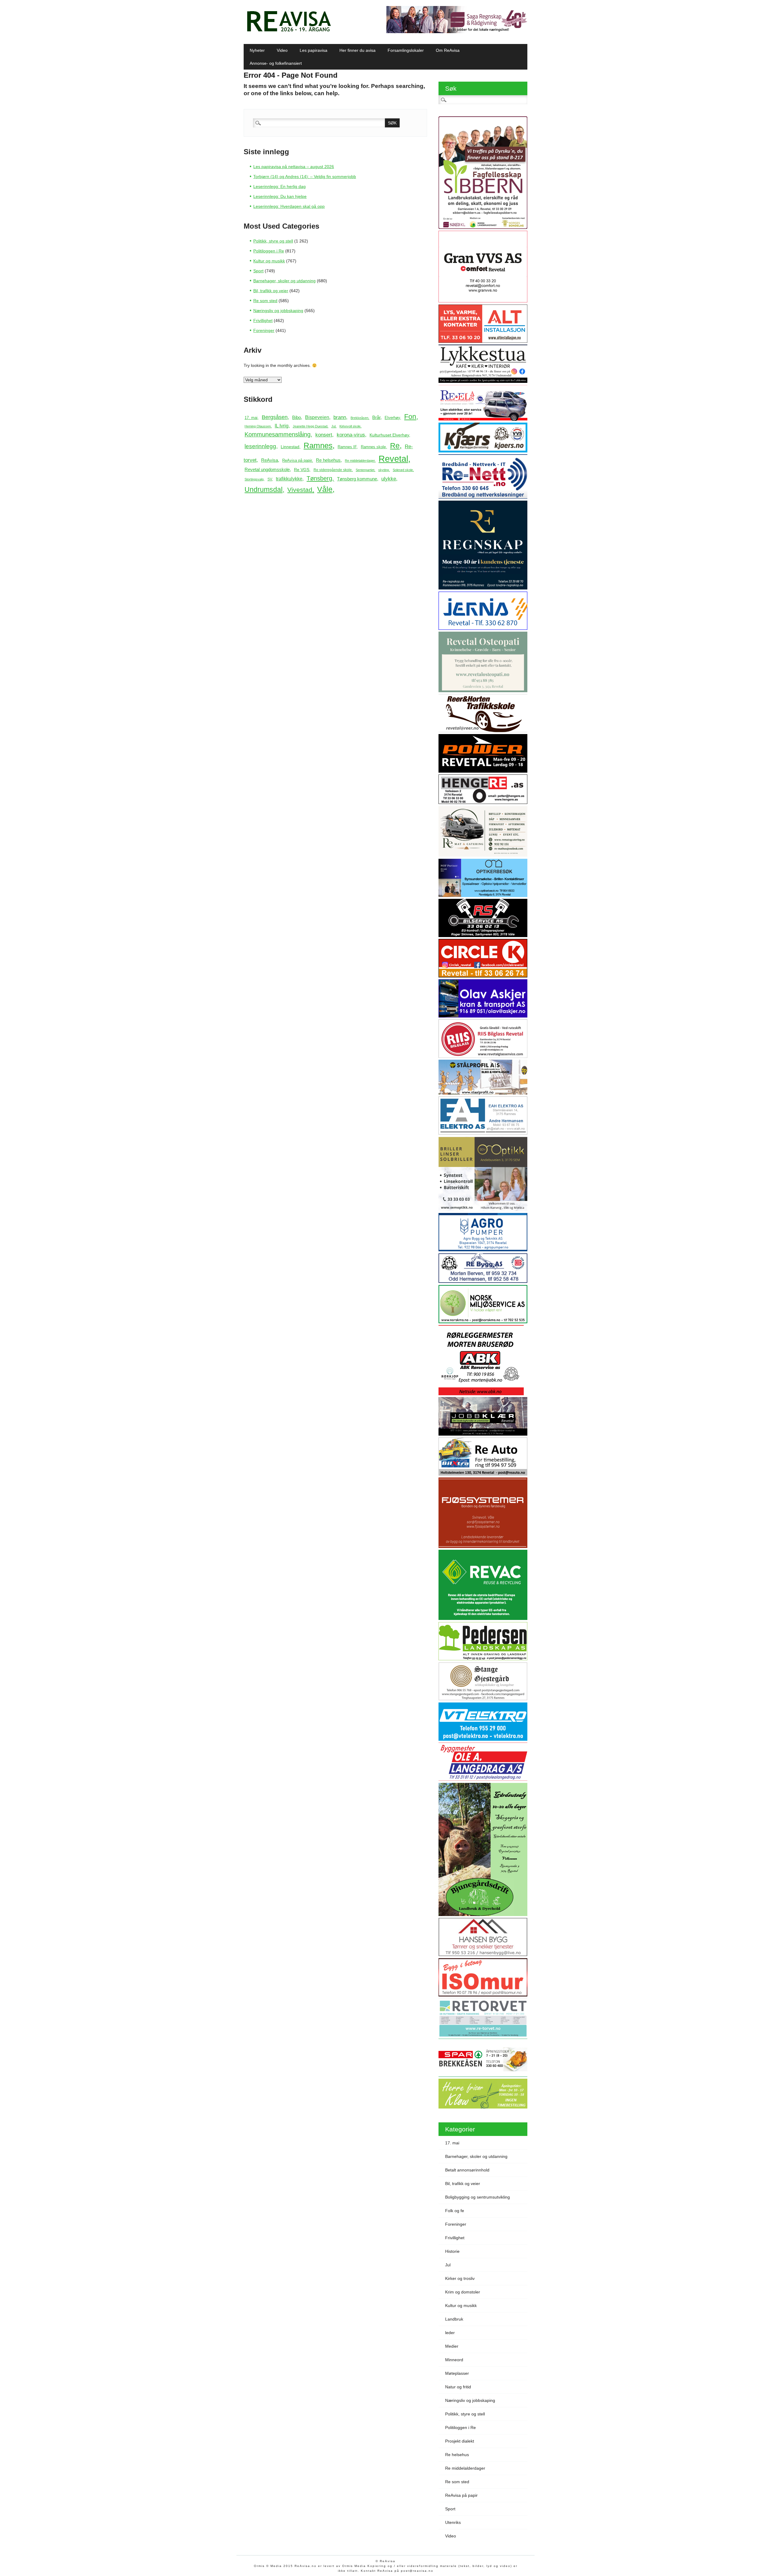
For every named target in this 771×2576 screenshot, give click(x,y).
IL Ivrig (282, 426)
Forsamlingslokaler (406, 50)
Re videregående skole (333, 470)
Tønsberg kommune (357, 479)
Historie (452, 2251)
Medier (452, 2346)
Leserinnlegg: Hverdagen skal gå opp (289, 206)
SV (270, 479)
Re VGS (302, 470)
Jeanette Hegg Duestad (310, 426)
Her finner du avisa (357, 50)
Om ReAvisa (448, 50)
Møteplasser (457, 2373)
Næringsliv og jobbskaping (278, 311)
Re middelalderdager (360, 461)
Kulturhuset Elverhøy (389, 435)
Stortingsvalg (254, 479)
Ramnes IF (347, 447)
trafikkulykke (289, 479)
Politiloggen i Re (269, 251)
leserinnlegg (260, 446)
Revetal (393, 459)
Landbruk (454, 2319)
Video (282, 50)
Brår (376, 417)
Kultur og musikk (269, 261)
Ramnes (318, 445)
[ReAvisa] (289, 32)
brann (340, 417)
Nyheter (257, 50)
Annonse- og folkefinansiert (276, 63)
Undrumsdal (264, 490)
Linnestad (290, 447)
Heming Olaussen (258, 426)
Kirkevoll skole (350, 426)
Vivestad (300, 490)
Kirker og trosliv (460, 2278)
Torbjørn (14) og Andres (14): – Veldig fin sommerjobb (305, 177)
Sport (258, 271)
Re (395, 446)
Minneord (454, 2360)
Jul (333, 426)
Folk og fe (455, 2211)
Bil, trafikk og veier (271, 291)
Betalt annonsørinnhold (467, 2170)
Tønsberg (319, 478)
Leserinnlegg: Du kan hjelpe (280, 196)
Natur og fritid (458, 2387)
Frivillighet (263, 320)
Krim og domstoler (463, 2292)
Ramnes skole (373, 447)
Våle (325, 489)
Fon (410, 417)
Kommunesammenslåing (278, 434)
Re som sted (265, 301)
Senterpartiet (365, 470)
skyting (384, 470)
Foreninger (264, 330)
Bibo (297, 417)
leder (450, 2333)
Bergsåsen (275, 417)
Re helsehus (328, 460)
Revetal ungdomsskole (267, 469)
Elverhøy (392, 418)
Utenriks (453, 2522)
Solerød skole (403, 470)
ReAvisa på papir (297, 460)
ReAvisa (270, 460)
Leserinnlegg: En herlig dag (279, 186)
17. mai (251, 418)
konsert (324, 435)
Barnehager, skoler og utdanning (284, 281)
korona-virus (351, 435)
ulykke (389, 479)
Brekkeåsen (359, 418)
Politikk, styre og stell (273, 241)
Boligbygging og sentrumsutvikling (478, 2197)
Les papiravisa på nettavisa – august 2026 (294, 167)
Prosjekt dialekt (460, 2441)
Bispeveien (317, 417)
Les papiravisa (314, 50)
